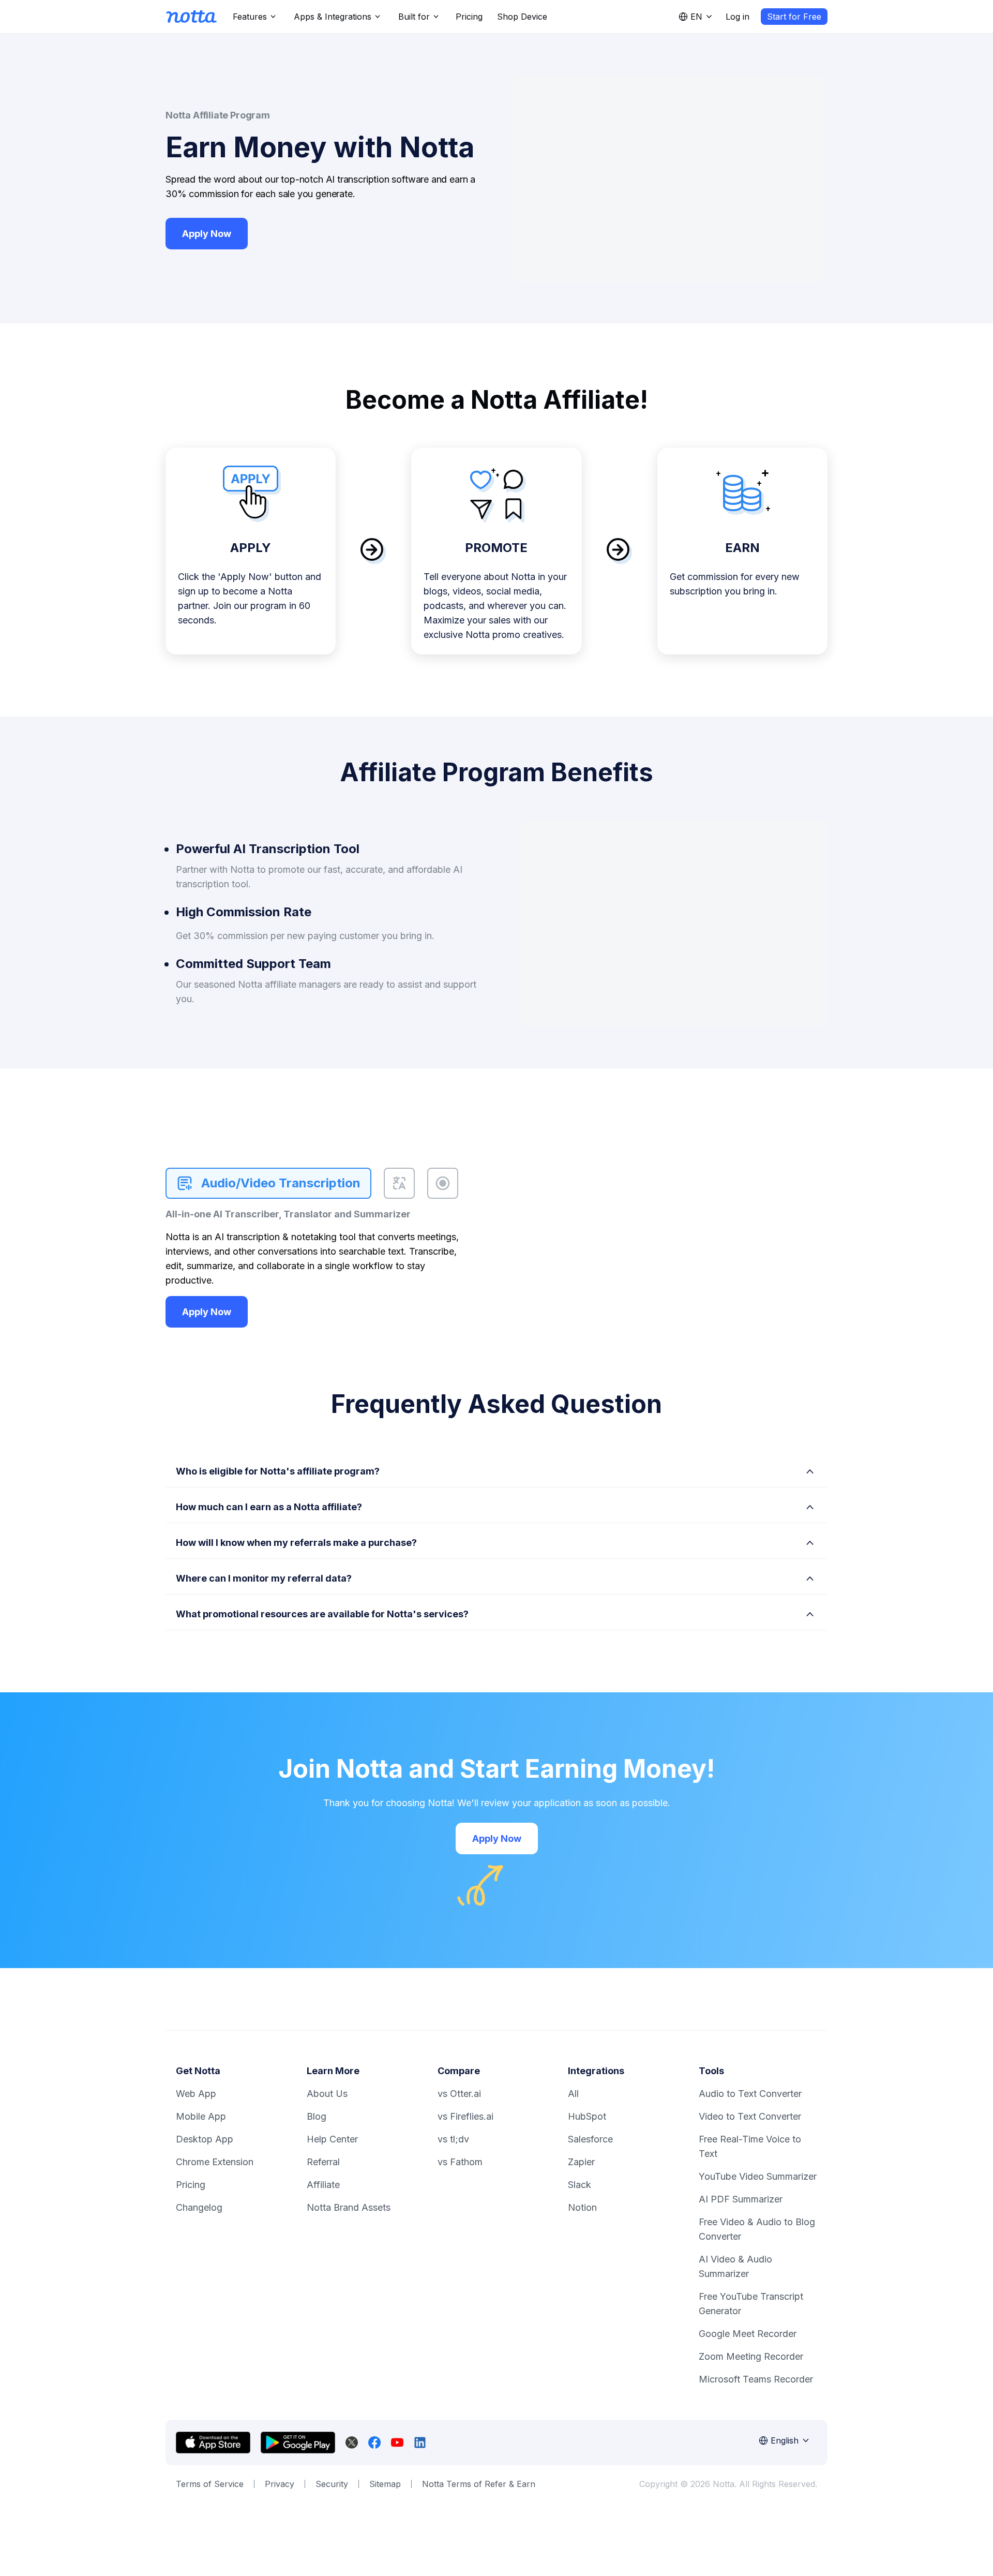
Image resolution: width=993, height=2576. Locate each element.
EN (696, 17)
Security (332, 2484)
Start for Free (794, 17)
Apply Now (207, 234)
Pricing (469, 17)
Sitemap (385, 2484)
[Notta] (191, 17)
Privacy (280, 2484)
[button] (496, 1469)
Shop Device (522, 17)
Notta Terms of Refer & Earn (479, 2484)
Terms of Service (210, 2484)
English (785, 2440)
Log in (738, 17)
